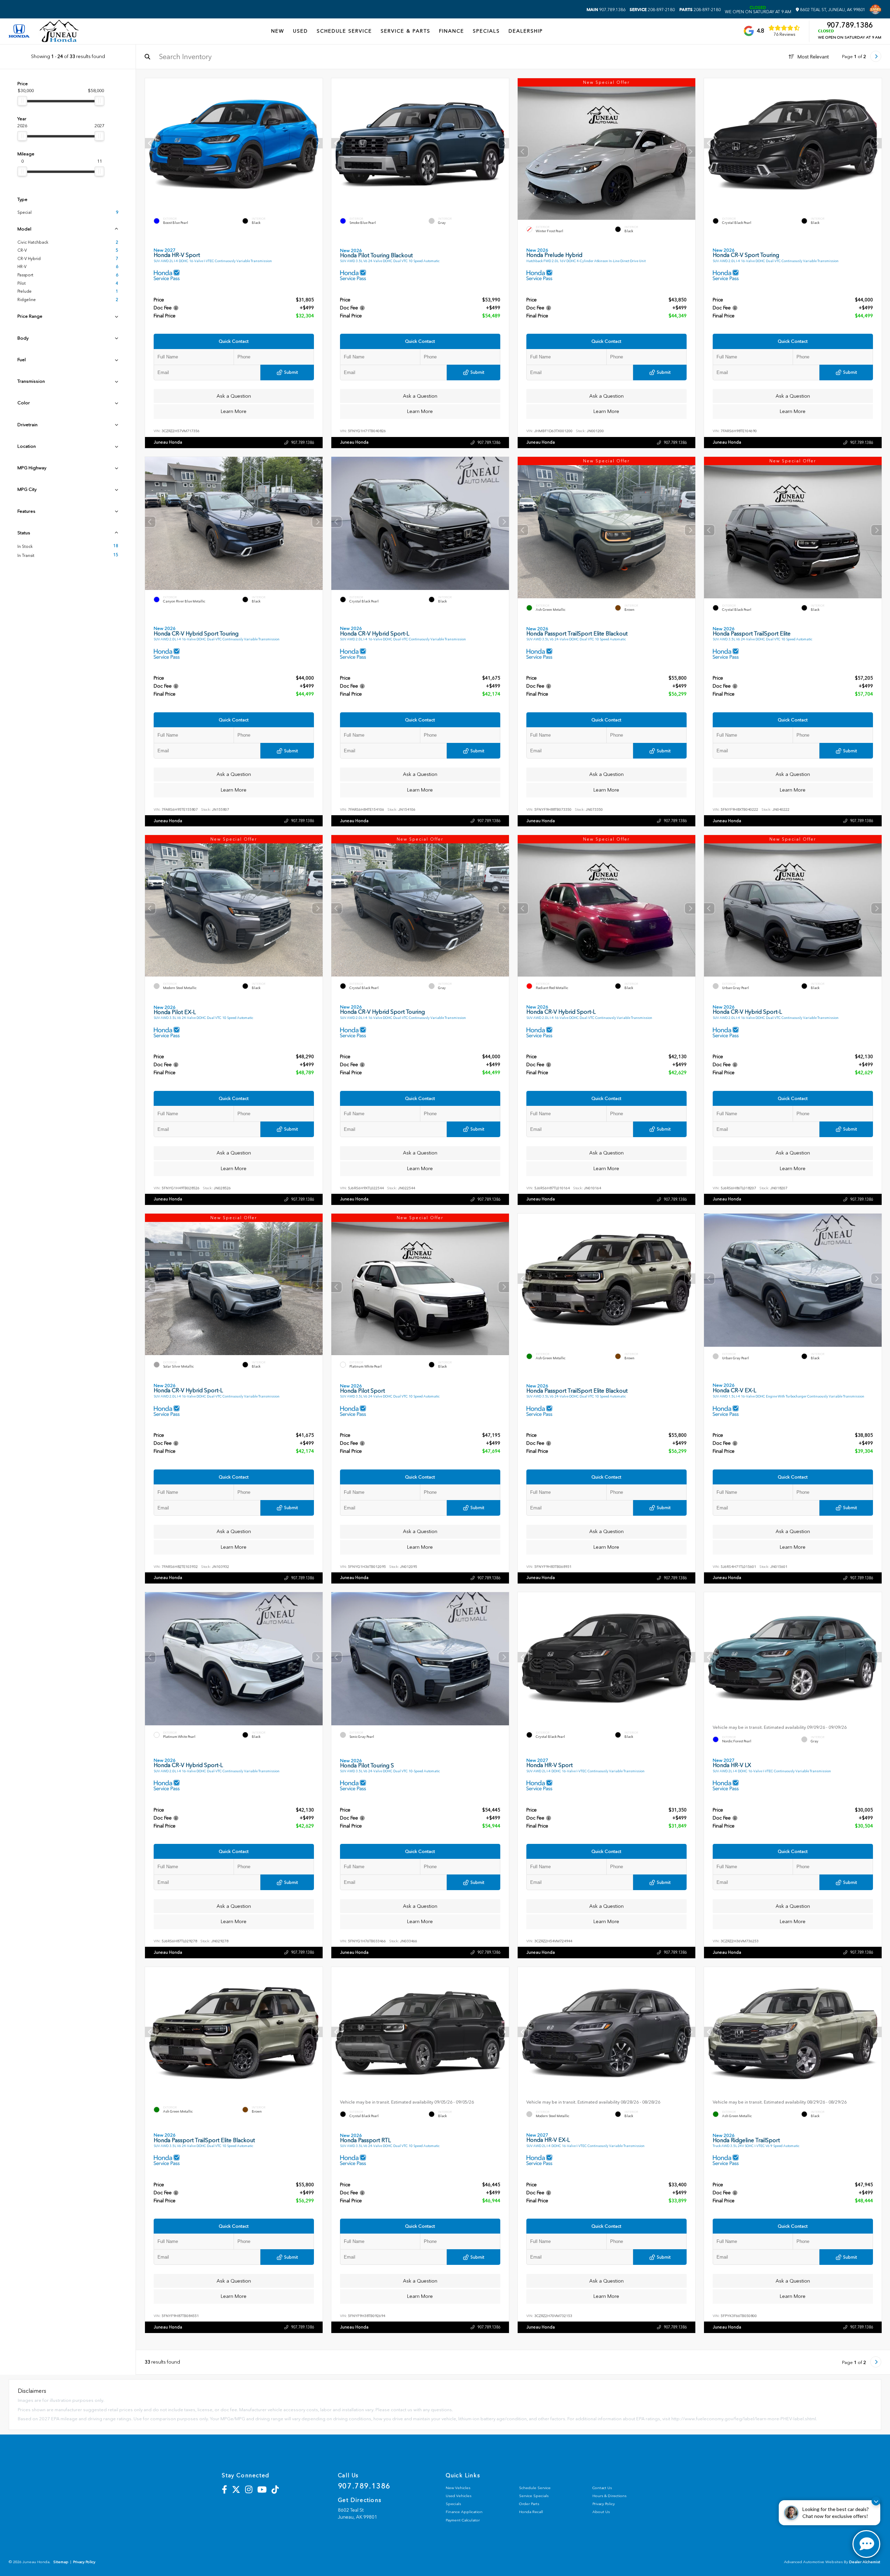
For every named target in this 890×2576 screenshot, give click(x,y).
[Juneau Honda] (59, 31)
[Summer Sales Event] (875, 9)
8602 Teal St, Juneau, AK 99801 (832, 10)
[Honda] (19, 31)
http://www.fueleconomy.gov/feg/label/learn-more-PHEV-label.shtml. (744, 2419)
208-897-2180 (652, 10)
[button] (317, 143)
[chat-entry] (866, 2544)
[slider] (22, 101)
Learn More (234, 411)
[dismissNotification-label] (876, 2501)
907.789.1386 (606, 10)
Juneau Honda (168, 442)
